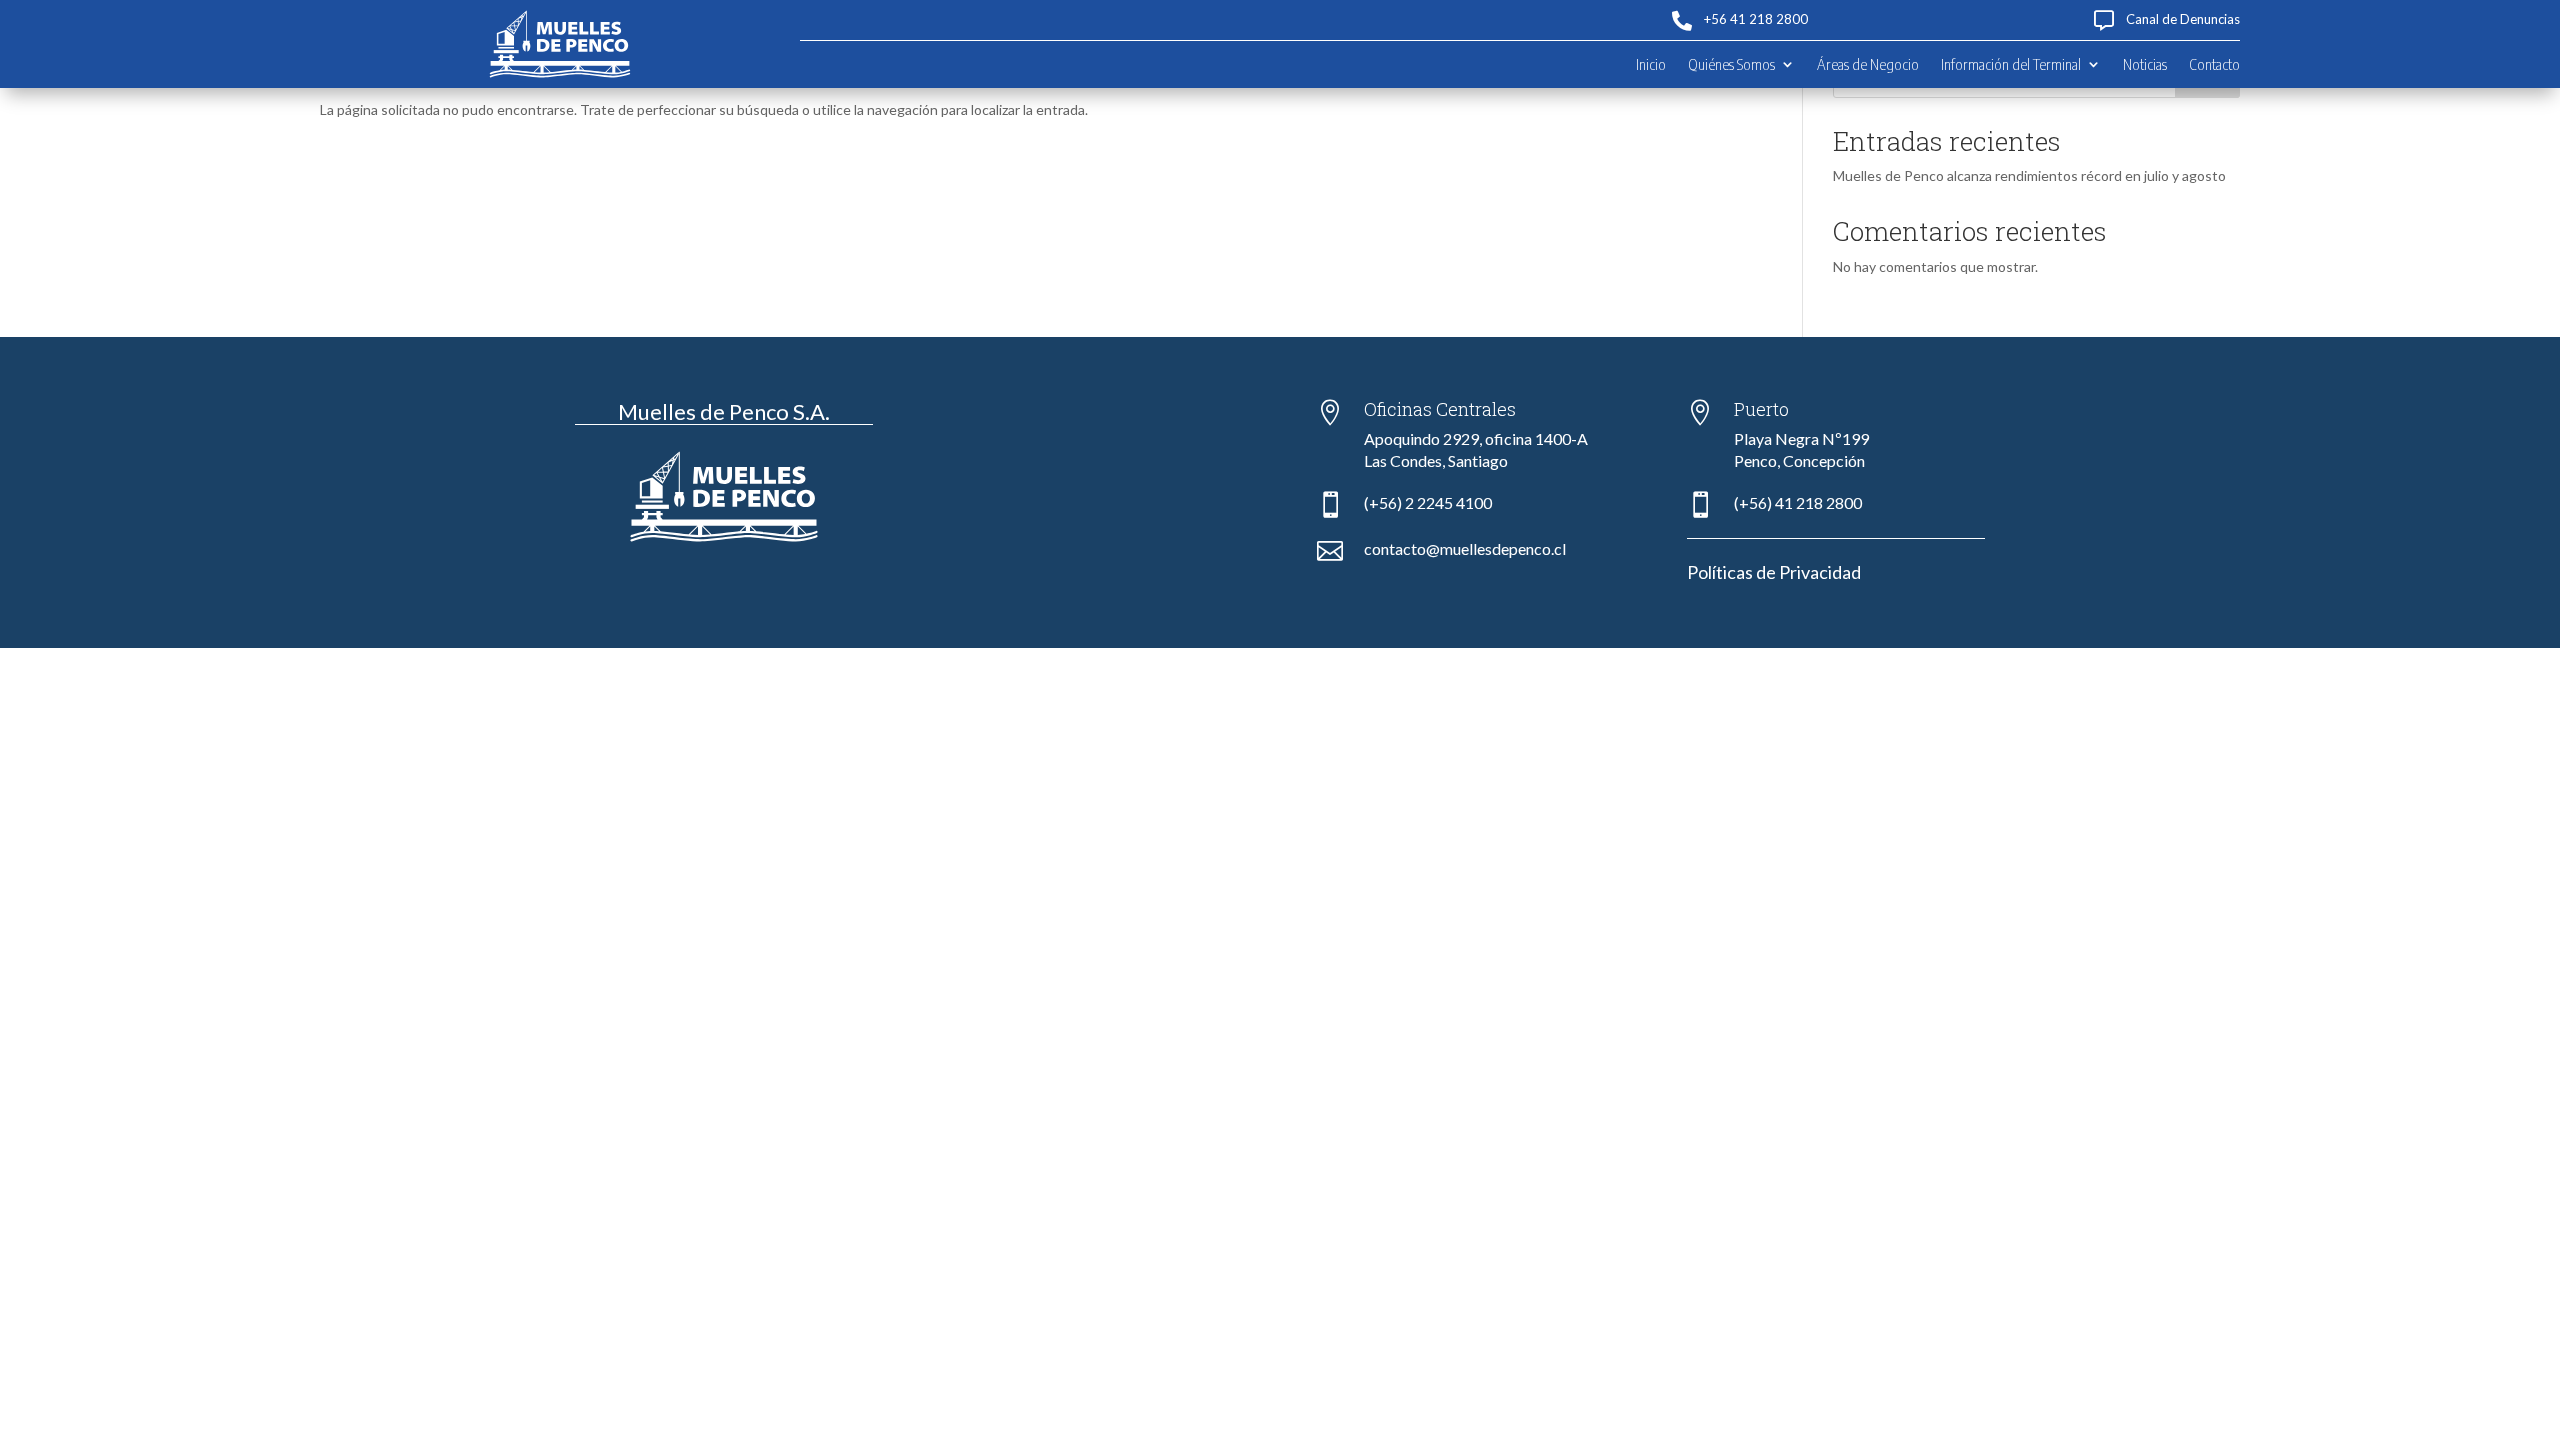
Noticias (2145, 65)
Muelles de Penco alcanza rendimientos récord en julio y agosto (2029, 175)
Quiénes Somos (1731, 65)
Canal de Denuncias (2183, 19)
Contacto (2214, 65)
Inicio (1651, 65)
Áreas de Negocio (1868, 65)
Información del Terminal (2011, 65)
